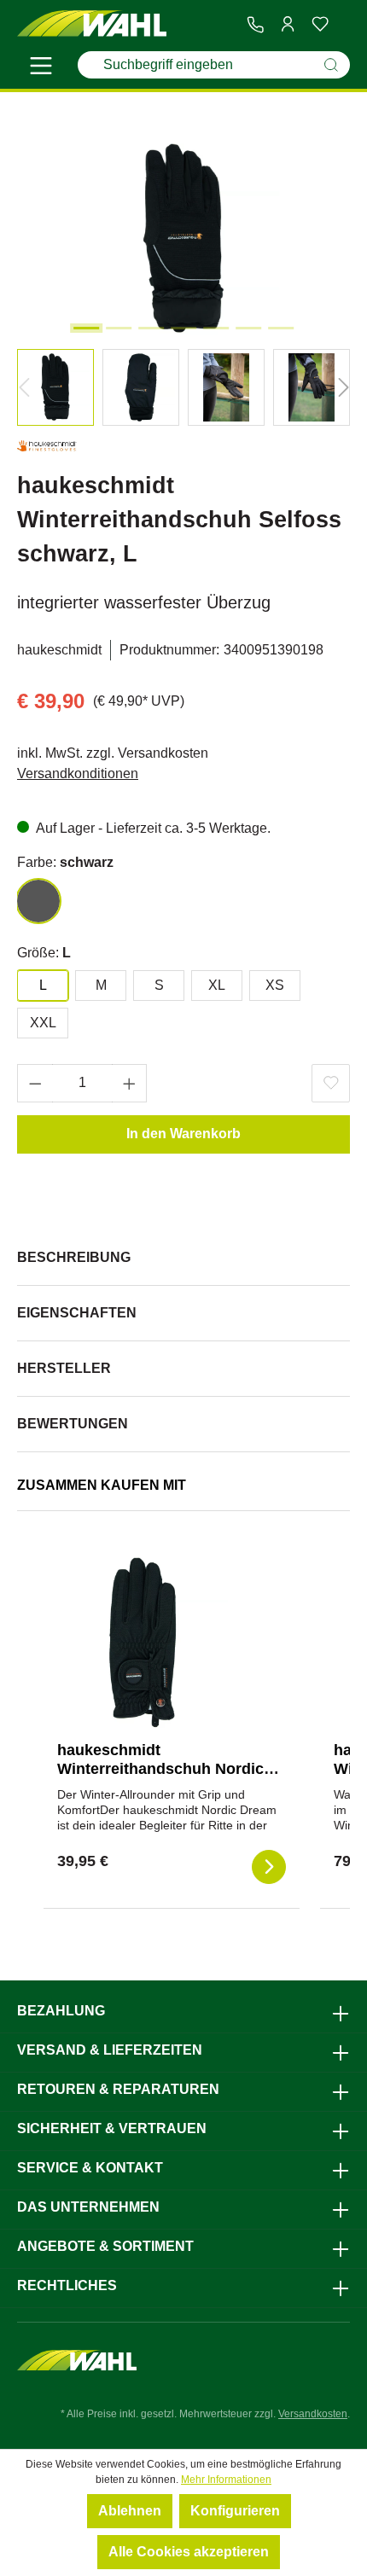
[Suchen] (331, 65)
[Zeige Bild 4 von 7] (183, 328)
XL (217, 985)
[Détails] (269, 1867)
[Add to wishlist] (331, 1083)
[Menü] (41, 68)
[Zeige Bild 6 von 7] (248, 328)
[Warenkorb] (343, 25)
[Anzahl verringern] (35, 1083)
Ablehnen (130, 2511)
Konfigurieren (235, 2511)
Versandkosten (313, 2414)
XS (275, 985)
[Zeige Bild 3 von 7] (151, 328)
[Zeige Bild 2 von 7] (119, 328)
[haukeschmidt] (47, 449)
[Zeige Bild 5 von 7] (216, 328)
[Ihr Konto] (288, 24)
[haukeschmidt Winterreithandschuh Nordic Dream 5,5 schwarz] (143, 1643)
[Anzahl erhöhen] (130, 1083)
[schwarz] (38, 901)
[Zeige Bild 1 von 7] (86, 328)
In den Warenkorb (183, 1134)
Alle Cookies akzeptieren (189, 2552)
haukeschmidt (59, 650)
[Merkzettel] (320, 24)
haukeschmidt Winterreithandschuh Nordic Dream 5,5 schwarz (160, 1769)
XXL (43, 1023)
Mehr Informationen (226, 2480)
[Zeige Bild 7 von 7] (281, 328)
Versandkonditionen (78, 773)
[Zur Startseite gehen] (92, 24)
